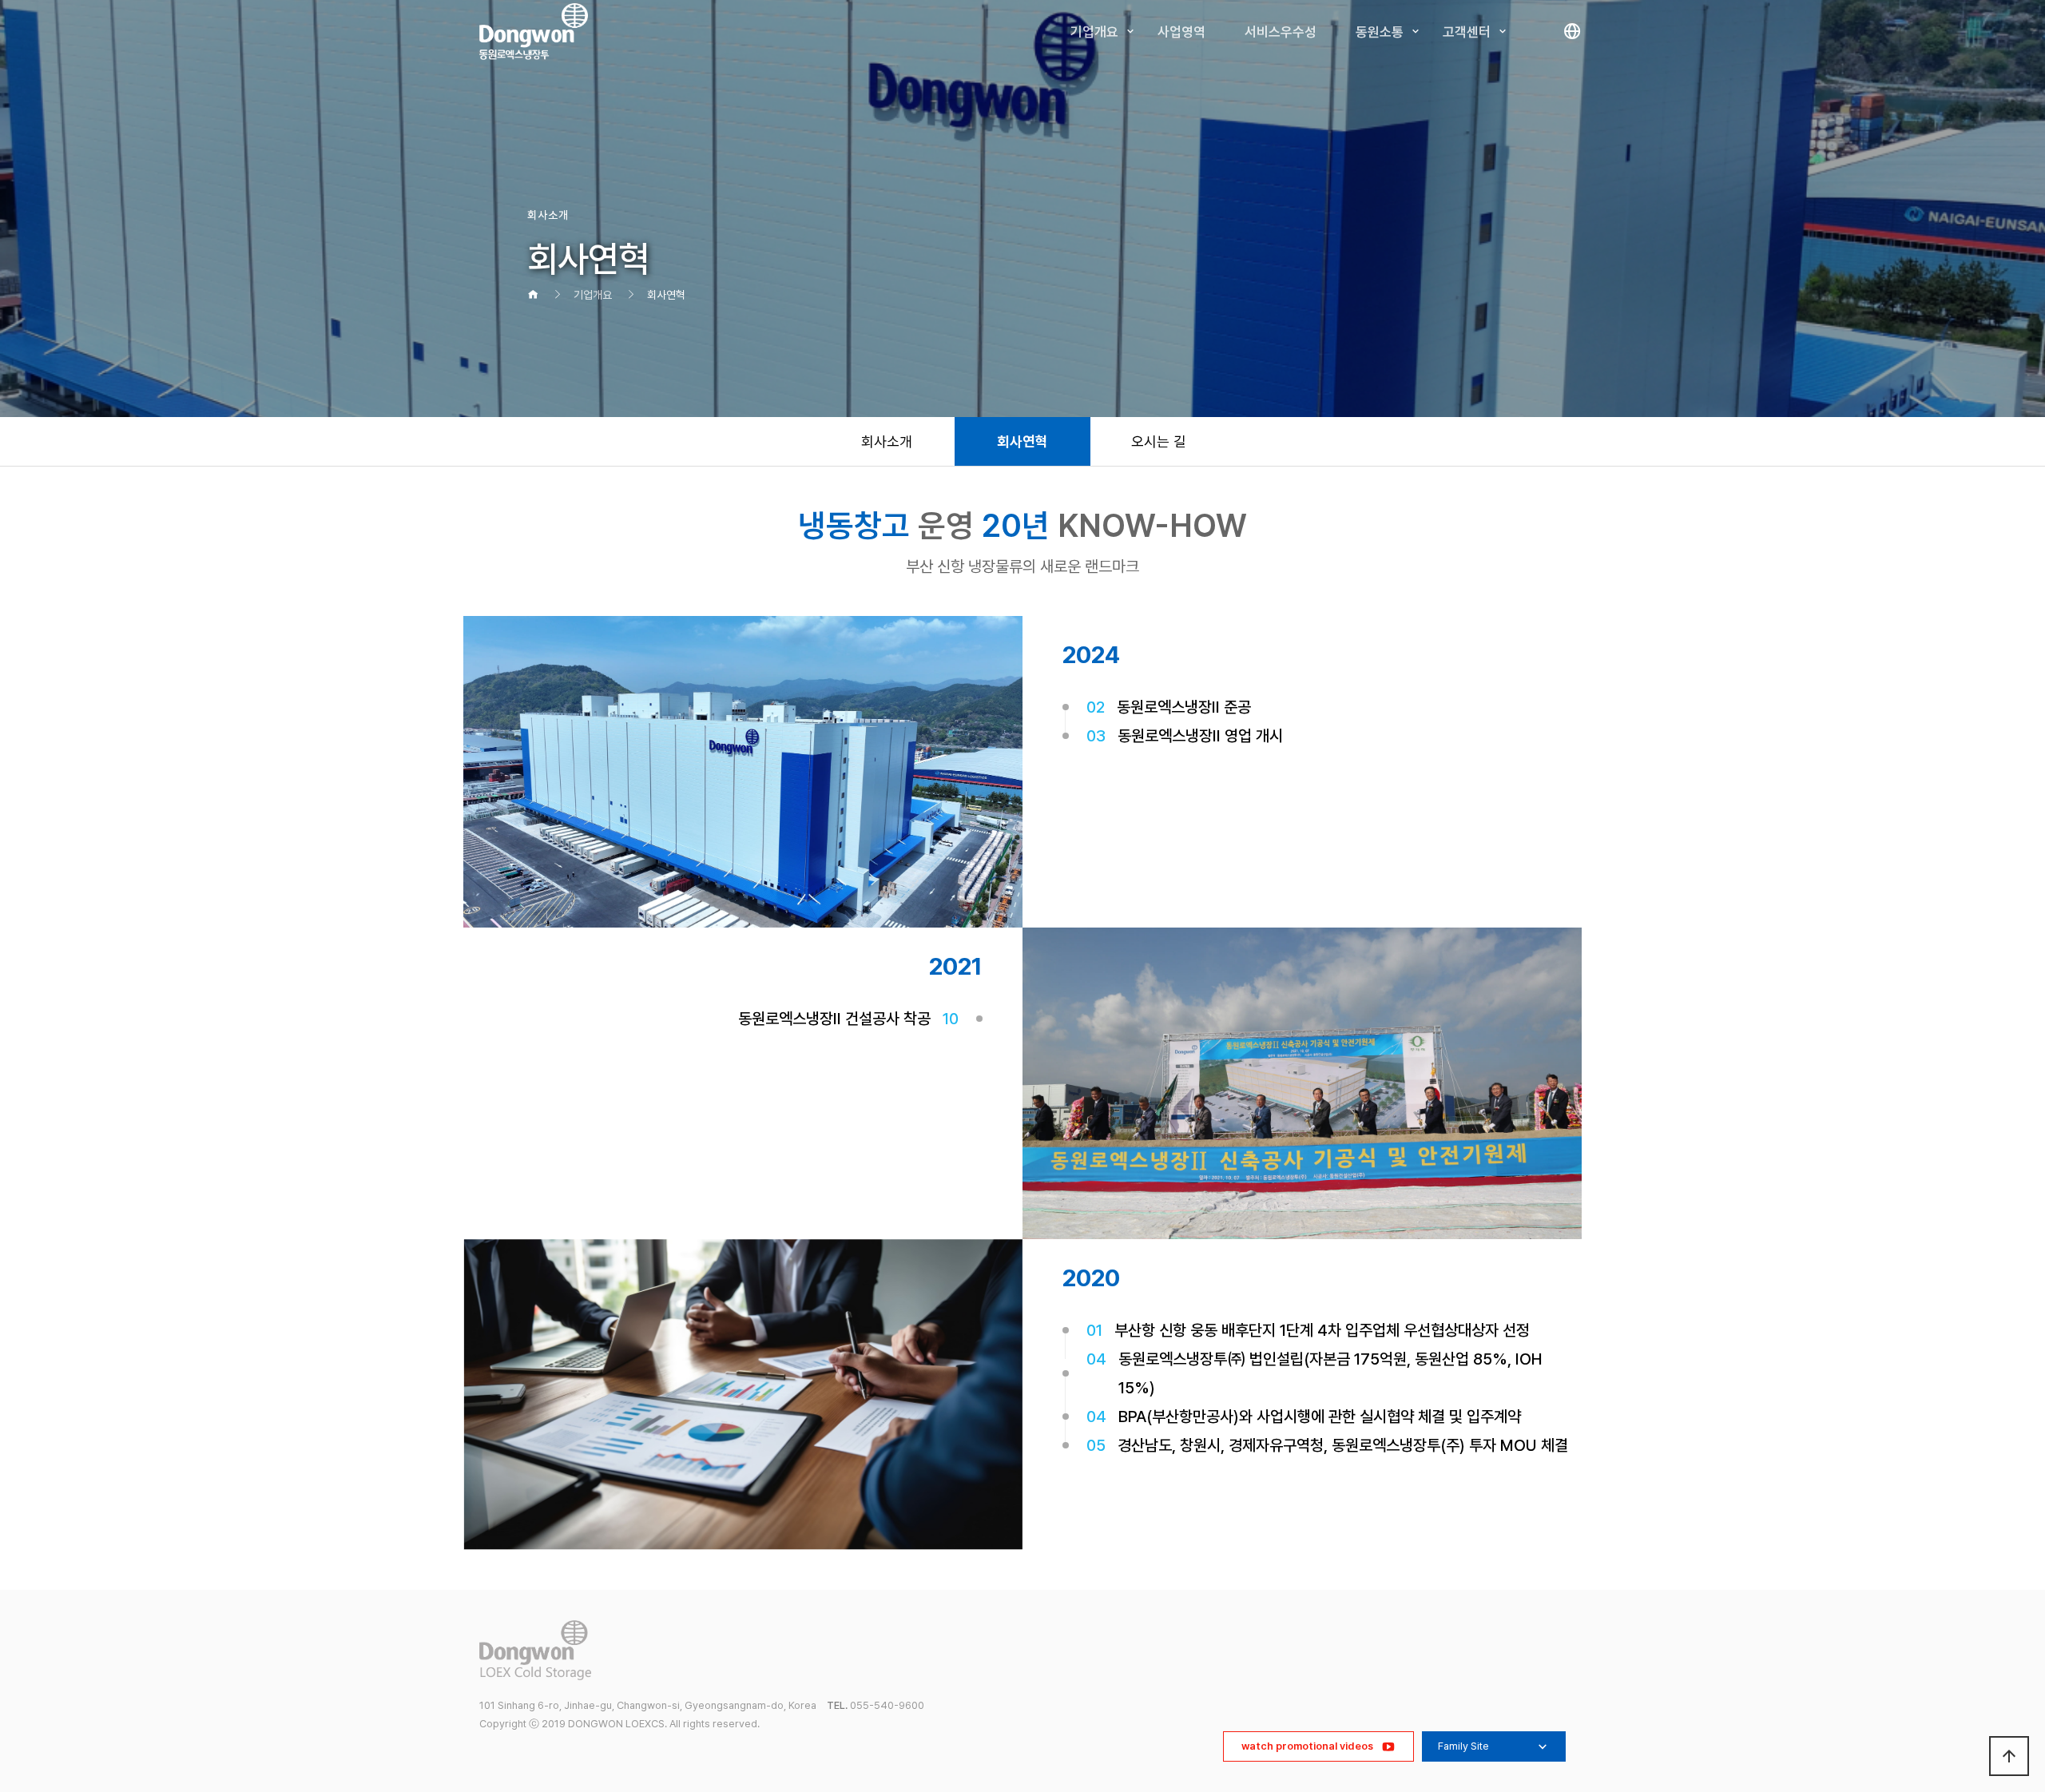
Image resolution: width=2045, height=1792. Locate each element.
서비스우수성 (1281, 32)
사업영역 (1181, 32)
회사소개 (887, 441)
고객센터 (1467, 32)
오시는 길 (1159, 441)
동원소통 (1380, 32)
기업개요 (1094, 32)
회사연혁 (1022, 441)
